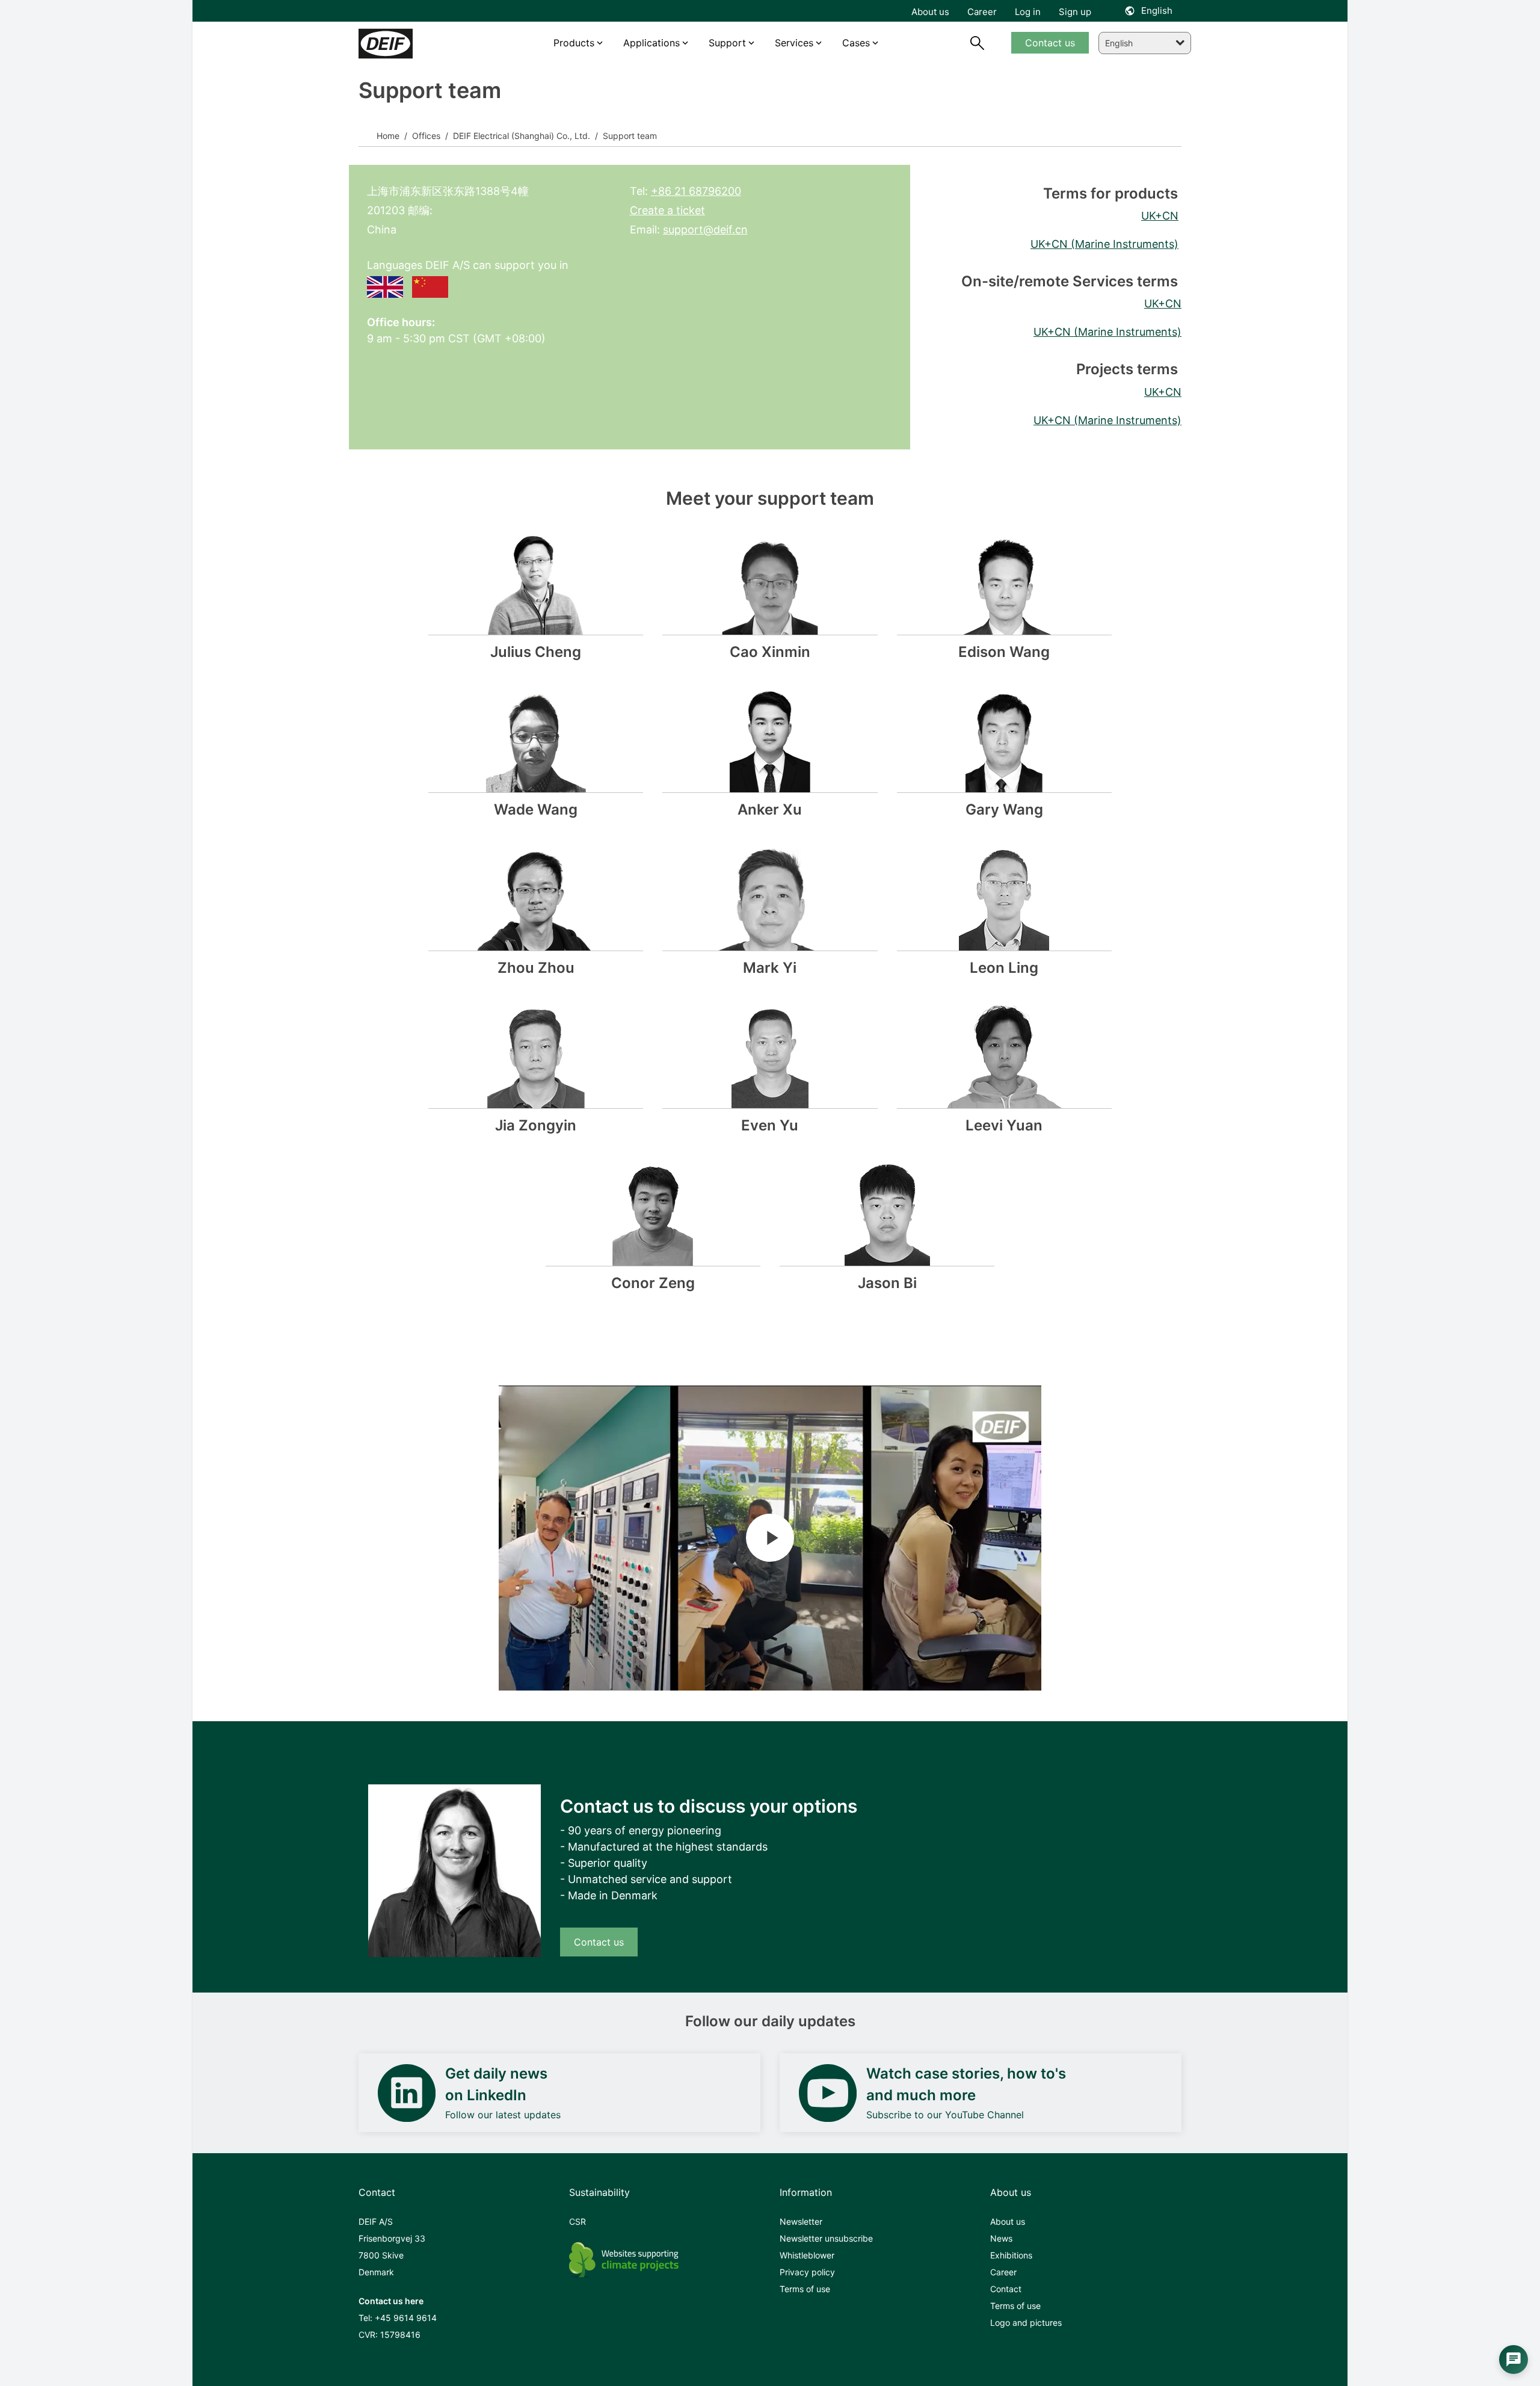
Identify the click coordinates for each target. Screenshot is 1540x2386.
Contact (1006, 2289)
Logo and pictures (1026, 2323)
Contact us (599, 1942)
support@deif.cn (705, 230)
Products (574, 43)
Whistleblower (807, 2255)
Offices (425, 136)
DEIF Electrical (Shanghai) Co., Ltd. (520, 136)
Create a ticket (667, 210)
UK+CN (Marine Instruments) (1104, 244)
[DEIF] (411, 44)
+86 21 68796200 (696, 191)
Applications (651, 43)
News (1001, 2238)
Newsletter (801, 2221)
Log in (1028, 12)
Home (388, 136)
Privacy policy (807, 2272)
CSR (577, 2221)
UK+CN (1160, 216)
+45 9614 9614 (406, 2318)
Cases (856, 43)
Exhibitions (1011, 2255)
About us (1008, 2221)
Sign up (1075, 12)
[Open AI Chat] (1514, 2360)
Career (1003, 2272)
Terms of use (805, 2289)
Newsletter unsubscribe (826, 2238)
